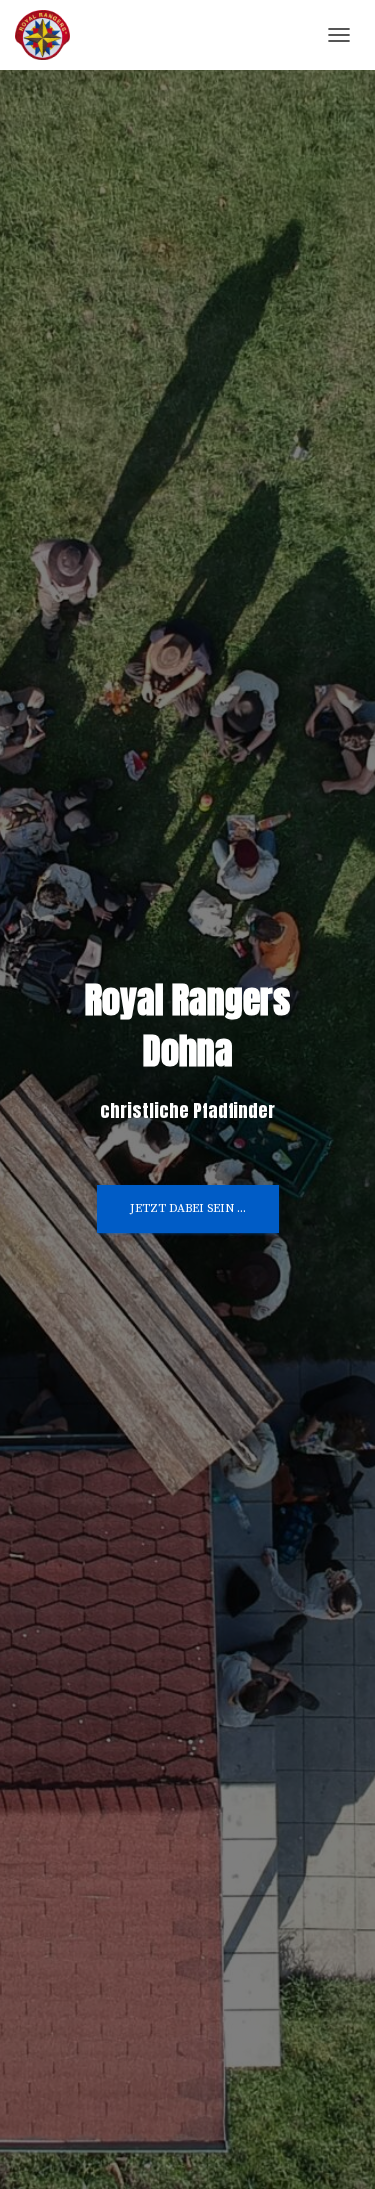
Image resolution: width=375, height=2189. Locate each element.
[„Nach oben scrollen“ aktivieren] (335, 2149)
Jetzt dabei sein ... (188, 1208)
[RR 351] (50, 35)
